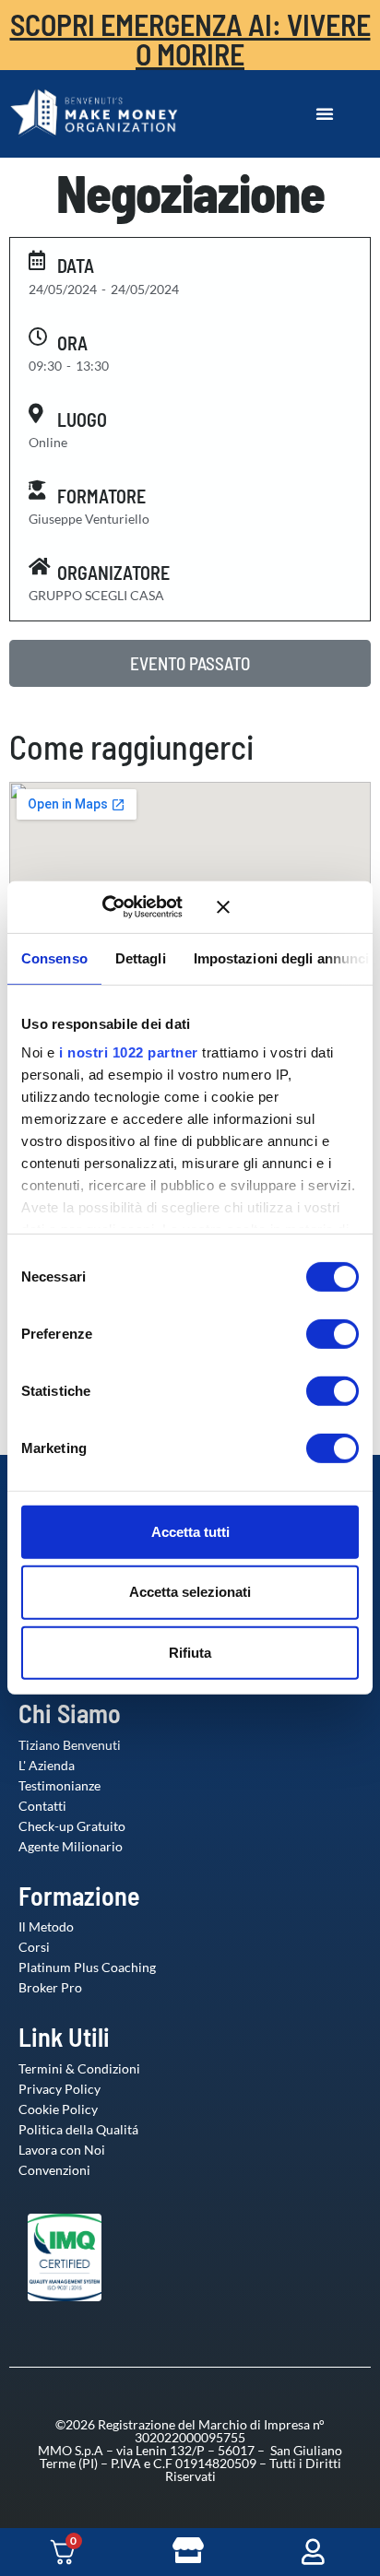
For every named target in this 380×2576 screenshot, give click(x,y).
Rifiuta (190, 1653)
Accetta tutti (190, 1531)
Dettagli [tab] (141, 957)
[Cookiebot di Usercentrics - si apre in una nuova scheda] (129, 907)
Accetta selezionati (190, 1592)
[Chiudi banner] (288, 907)
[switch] (314, 1333)
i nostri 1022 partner (129, 1052)
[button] (325, 113)
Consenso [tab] (54, 957)
